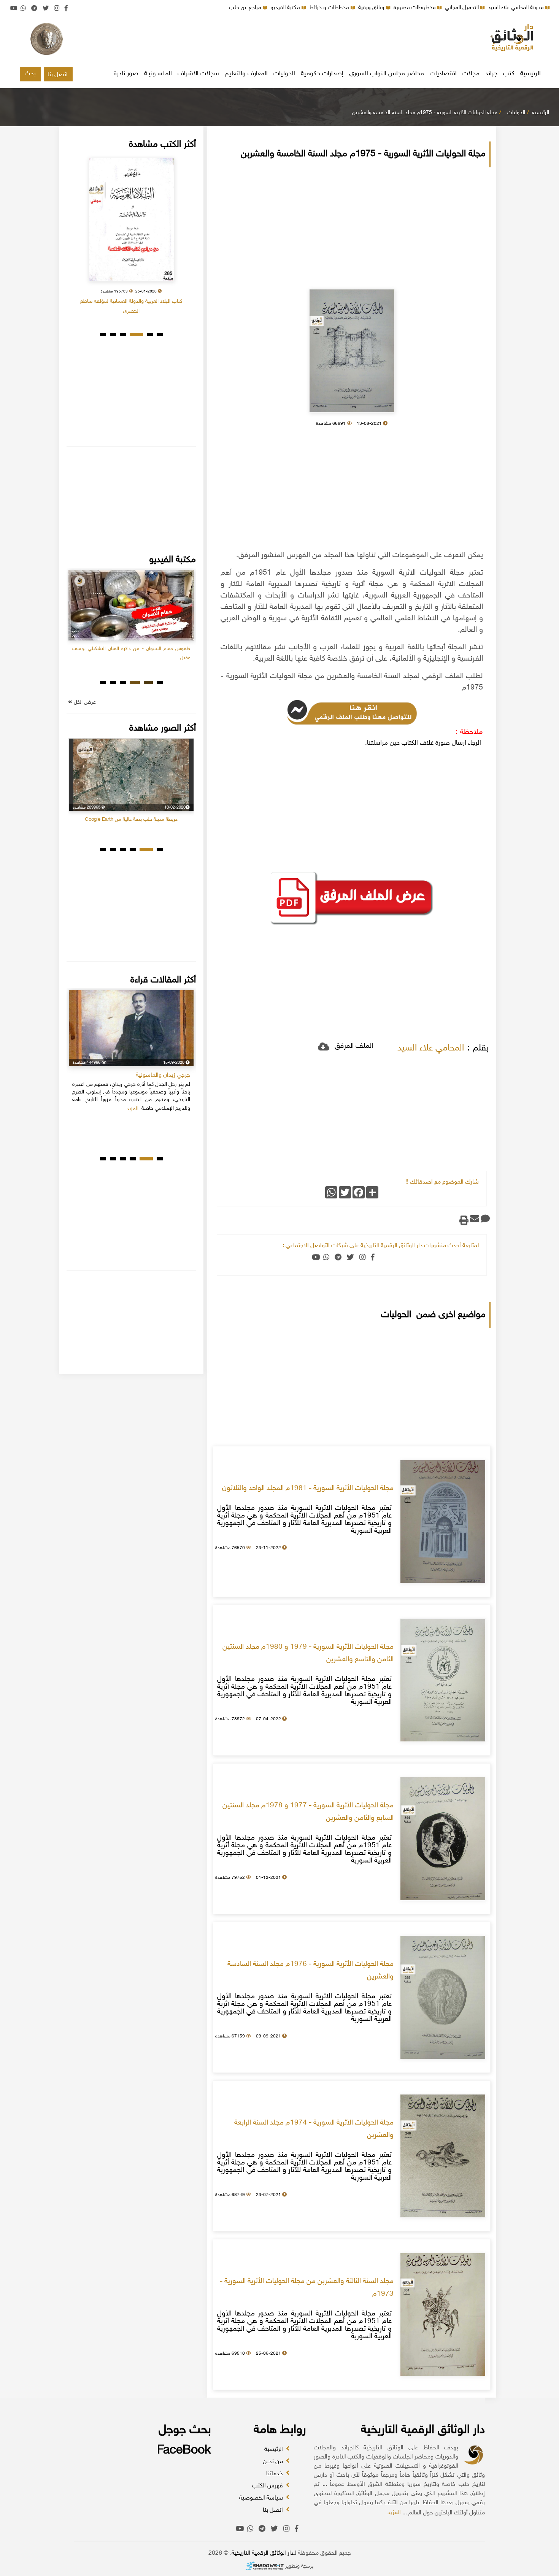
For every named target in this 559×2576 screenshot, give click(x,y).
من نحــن (274, 2462)
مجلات (471, 74)
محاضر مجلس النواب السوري (387, 74)
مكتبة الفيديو (286, 8)
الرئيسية (530, 74)
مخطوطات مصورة (415, 8)
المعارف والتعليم (246, 74)
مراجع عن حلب (246, 8)
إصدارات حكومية (322, 74)
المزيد (394, 2513)
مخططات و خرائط (330, 8)
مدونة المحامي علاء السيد (517, 8)
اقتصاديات (443, 74)
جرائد (491, 74)
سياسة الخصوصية (262, 2498)
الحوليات (284, 74)
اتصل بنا (58, 75)
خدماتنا (275, 2474)
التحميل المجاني (463, 8)
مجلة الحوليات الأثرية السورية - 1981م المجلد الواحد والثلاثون (308, 1489)
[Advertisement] (279, 40)
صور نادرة (126, 74)
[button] (160, 335)
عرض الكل (84, 702)
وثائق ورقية (372, 8)
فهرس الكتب (268, 2486)
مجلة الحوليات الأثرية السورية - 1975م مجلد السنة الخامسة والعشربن (425, 113)
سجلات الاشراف (198, 74)
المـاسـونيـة (158, 74)
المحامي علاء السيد (431, 1048)
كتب (509, 74)
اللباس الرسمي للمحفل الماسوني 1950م (131, 801)
